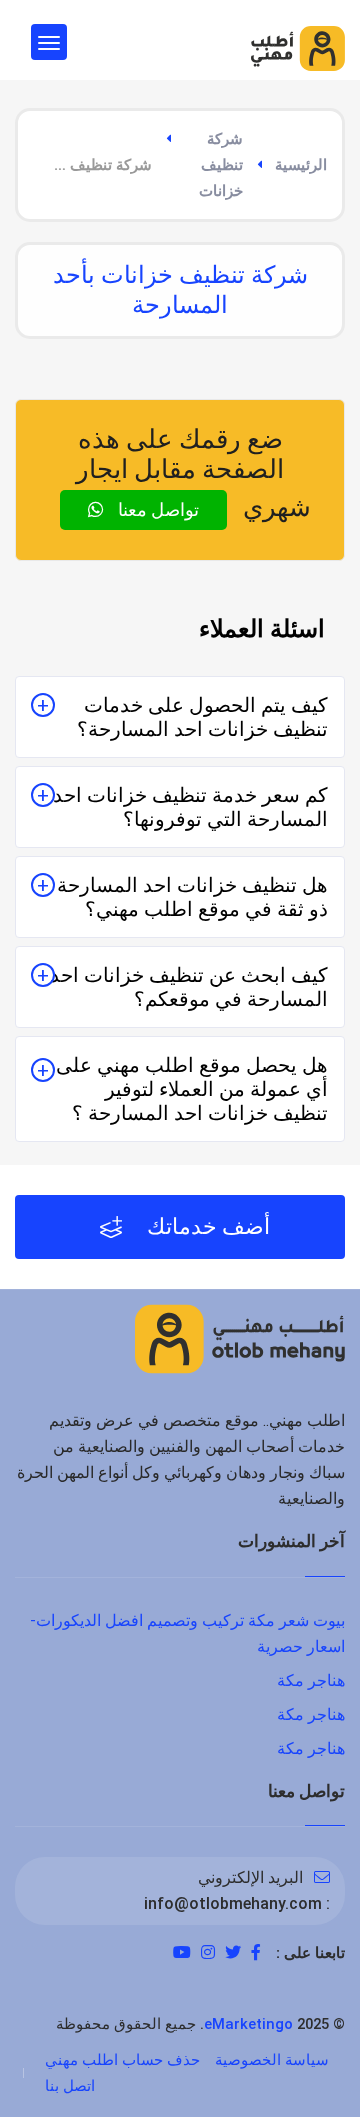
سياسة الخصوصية (272, 2060)
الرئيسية (301, 165)
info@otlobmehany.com (233, 1903)
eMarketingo (248, 2024)
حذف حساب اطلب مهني (122, 2060)
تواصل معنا (156, 509)
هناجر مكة (311, 1680)
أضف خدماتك (206, 1226)
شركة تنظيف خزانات (221, 165)
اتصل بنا (70, 2086)
